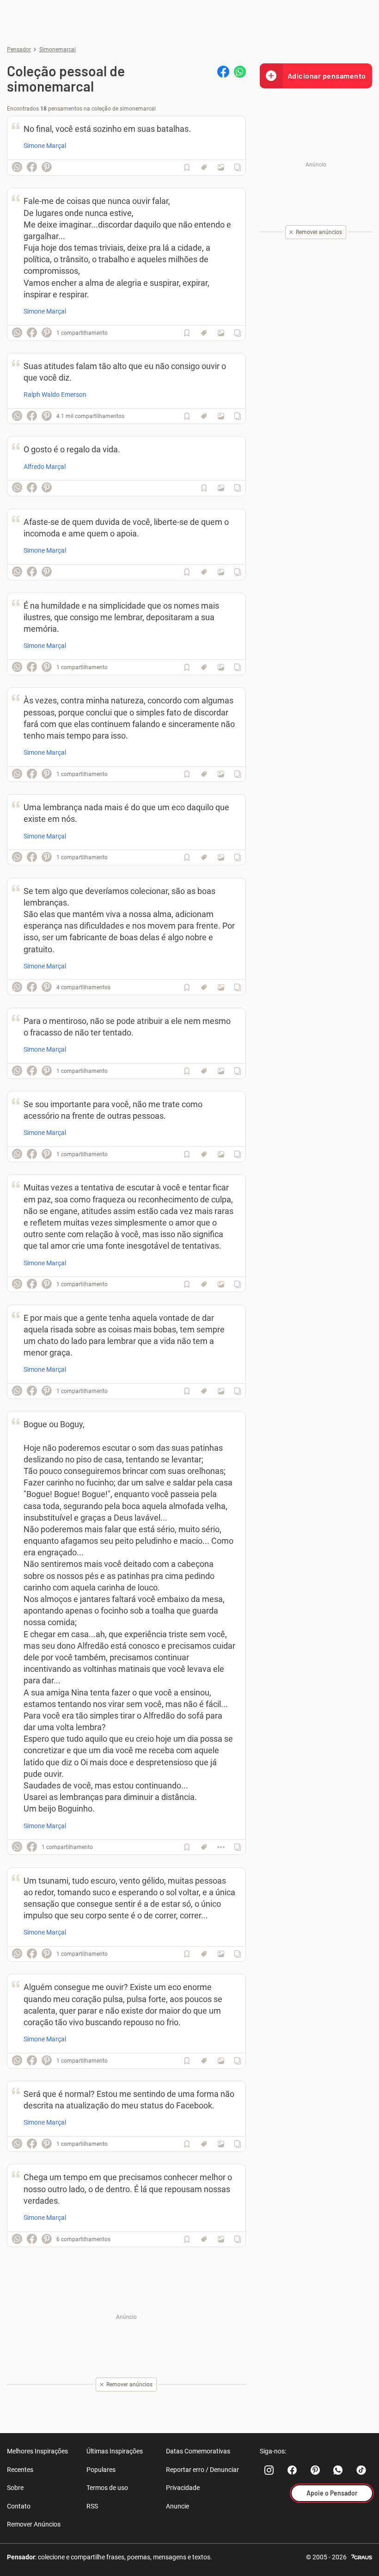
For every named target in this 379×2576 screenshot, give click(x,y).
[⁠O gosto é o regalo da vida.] (221, 488)
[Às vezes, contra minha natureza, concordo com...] (221, 774)
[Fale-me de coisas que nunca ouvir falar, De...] (221, 333)
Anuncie (177, 2506)
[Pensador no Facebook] (292, 2470)
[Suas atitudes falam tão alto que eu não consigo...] (221, 416)
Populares (101, 2470)
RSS (92, 2506)
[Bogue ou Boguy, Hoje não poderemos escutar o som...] (221, 1847)
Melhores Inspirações (37, 2451)
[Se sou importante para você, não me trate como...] (221, 1154)
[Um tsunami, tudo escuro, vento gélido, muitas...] (221, 1954)
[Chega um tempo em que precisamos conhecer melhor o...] (221, 2239)
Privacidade (183, 2488)
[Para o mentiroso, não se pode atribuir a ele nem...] (221, 1071)
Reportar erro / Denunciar (202, 2470)
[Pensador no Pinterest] (315, 2470)
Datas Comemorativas (198, 2451)
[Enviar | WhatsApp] (240, 72)
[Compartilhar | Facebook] (223, 72)
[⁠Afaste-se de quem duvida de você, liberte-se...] (221, 572)
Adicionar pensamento (327, 76)
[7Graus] (362, 2556)
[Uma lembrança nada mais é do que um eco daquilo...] (221, 857)
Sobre (15, 2488)
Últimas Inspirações (115, 2451)
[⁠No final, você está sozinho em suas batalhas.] (221, 167)
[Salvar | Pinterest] (47, 167)
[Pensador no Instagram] (269, 2470)
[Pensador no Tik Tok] (361, 2470)
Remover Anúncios (34, 2524)
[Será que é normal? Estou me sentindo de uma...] (221, 2144)
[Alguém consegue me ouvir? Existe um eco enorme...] (221, 2061)
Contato (19, 2506)
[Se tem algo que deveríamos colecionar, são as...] (221, 987)
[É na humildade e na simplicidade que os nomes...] (221, 667)
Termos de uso (107, 2488)
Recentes (20, 2470)
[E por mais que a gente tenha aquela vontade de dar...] (221, 1391)
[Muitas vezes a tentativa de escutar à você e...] (221, 1284)
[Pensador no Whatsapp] (338, 2470)
